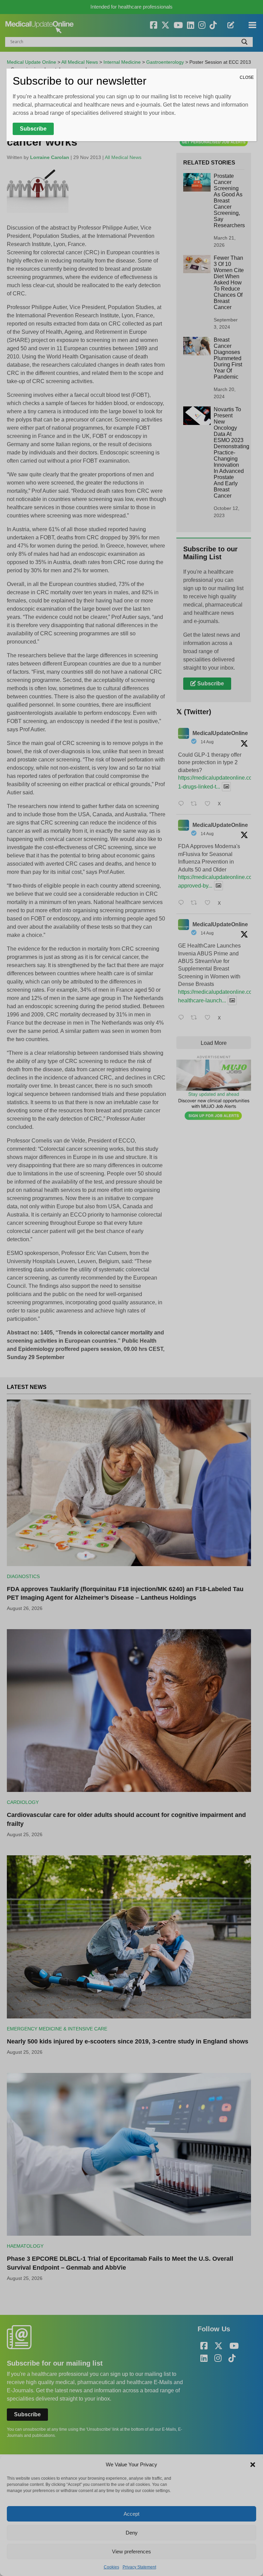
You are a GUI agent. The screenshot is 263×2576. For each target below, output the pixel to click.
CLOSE (247, 77)
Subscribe (33, 129)
